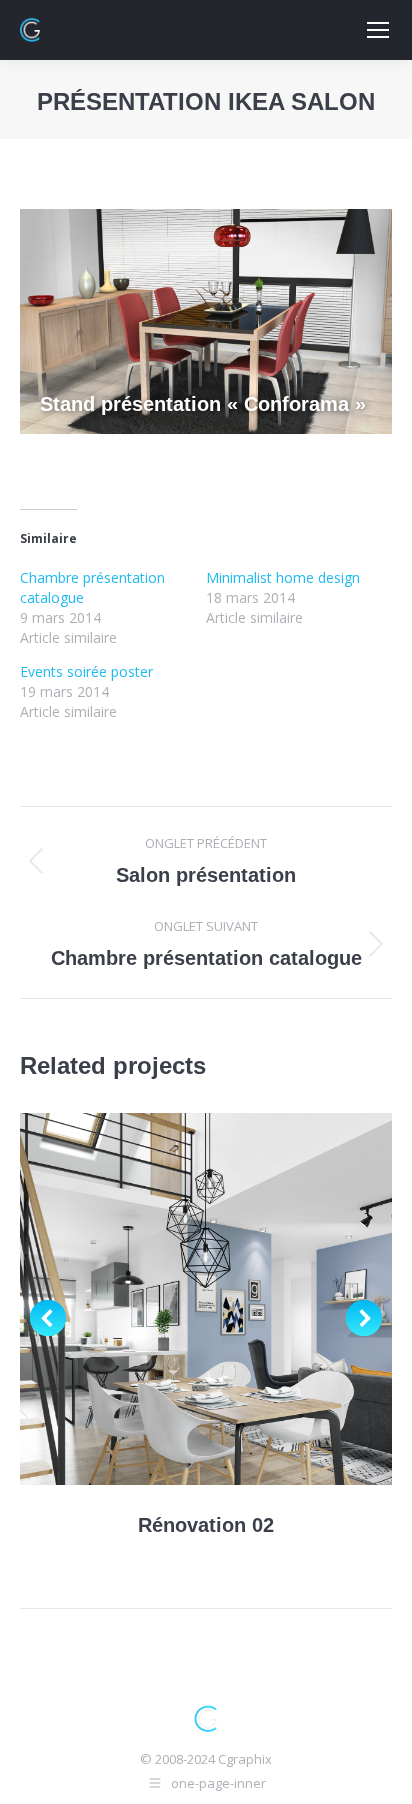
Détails (233, 1299)
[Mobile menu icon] (378, 30)
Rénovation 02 (206, 1525)
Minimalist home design (283, 577)
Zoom (179, 1299)
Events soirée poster (86, 671)
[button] (48, 1318)
